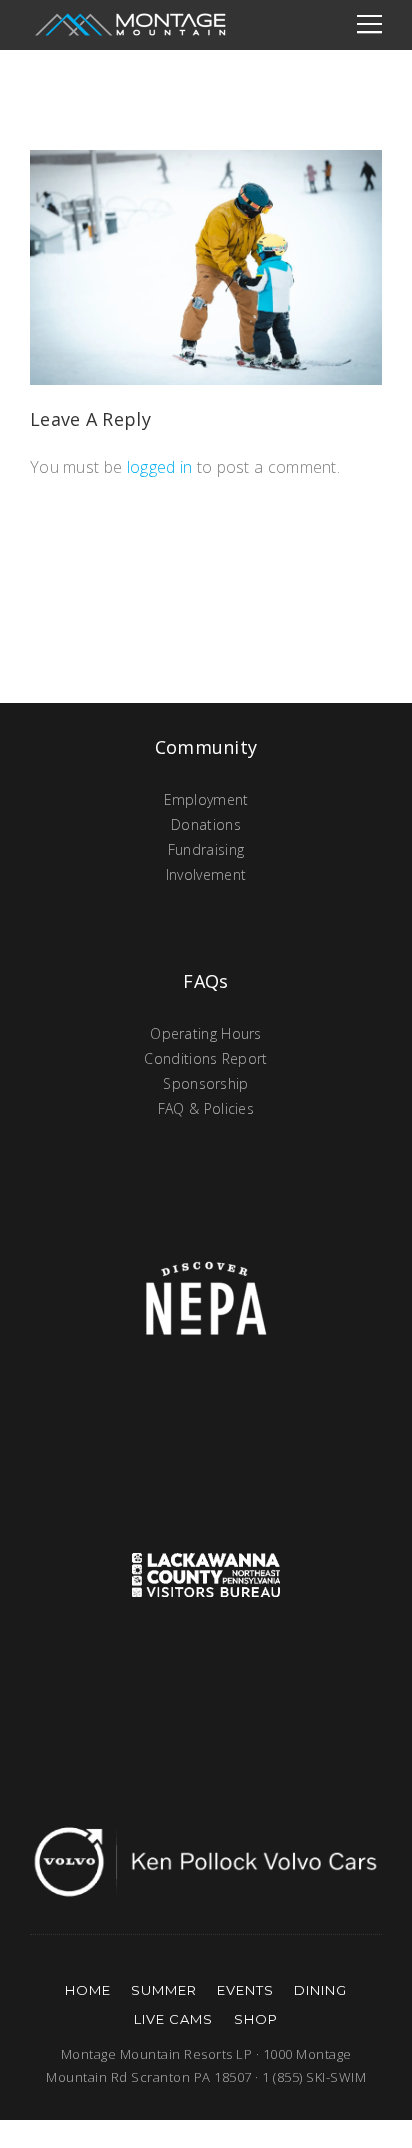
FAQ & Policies (206, 1108)
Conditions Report (205, 1058)
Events (245, 1990)
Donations (206, 824)
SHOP (256, 2019)
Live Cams (173, 2019)
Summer (164, 1990)
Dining (320, 1990)
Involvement (206, 874)
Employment (206, 799)
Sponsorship (205, 1083)
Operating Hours (206, 1033)
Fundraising (206, 849)
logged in (160, 467)
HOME (88, 1990)
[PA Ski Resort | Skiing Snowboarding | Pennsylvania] (130, 25)
